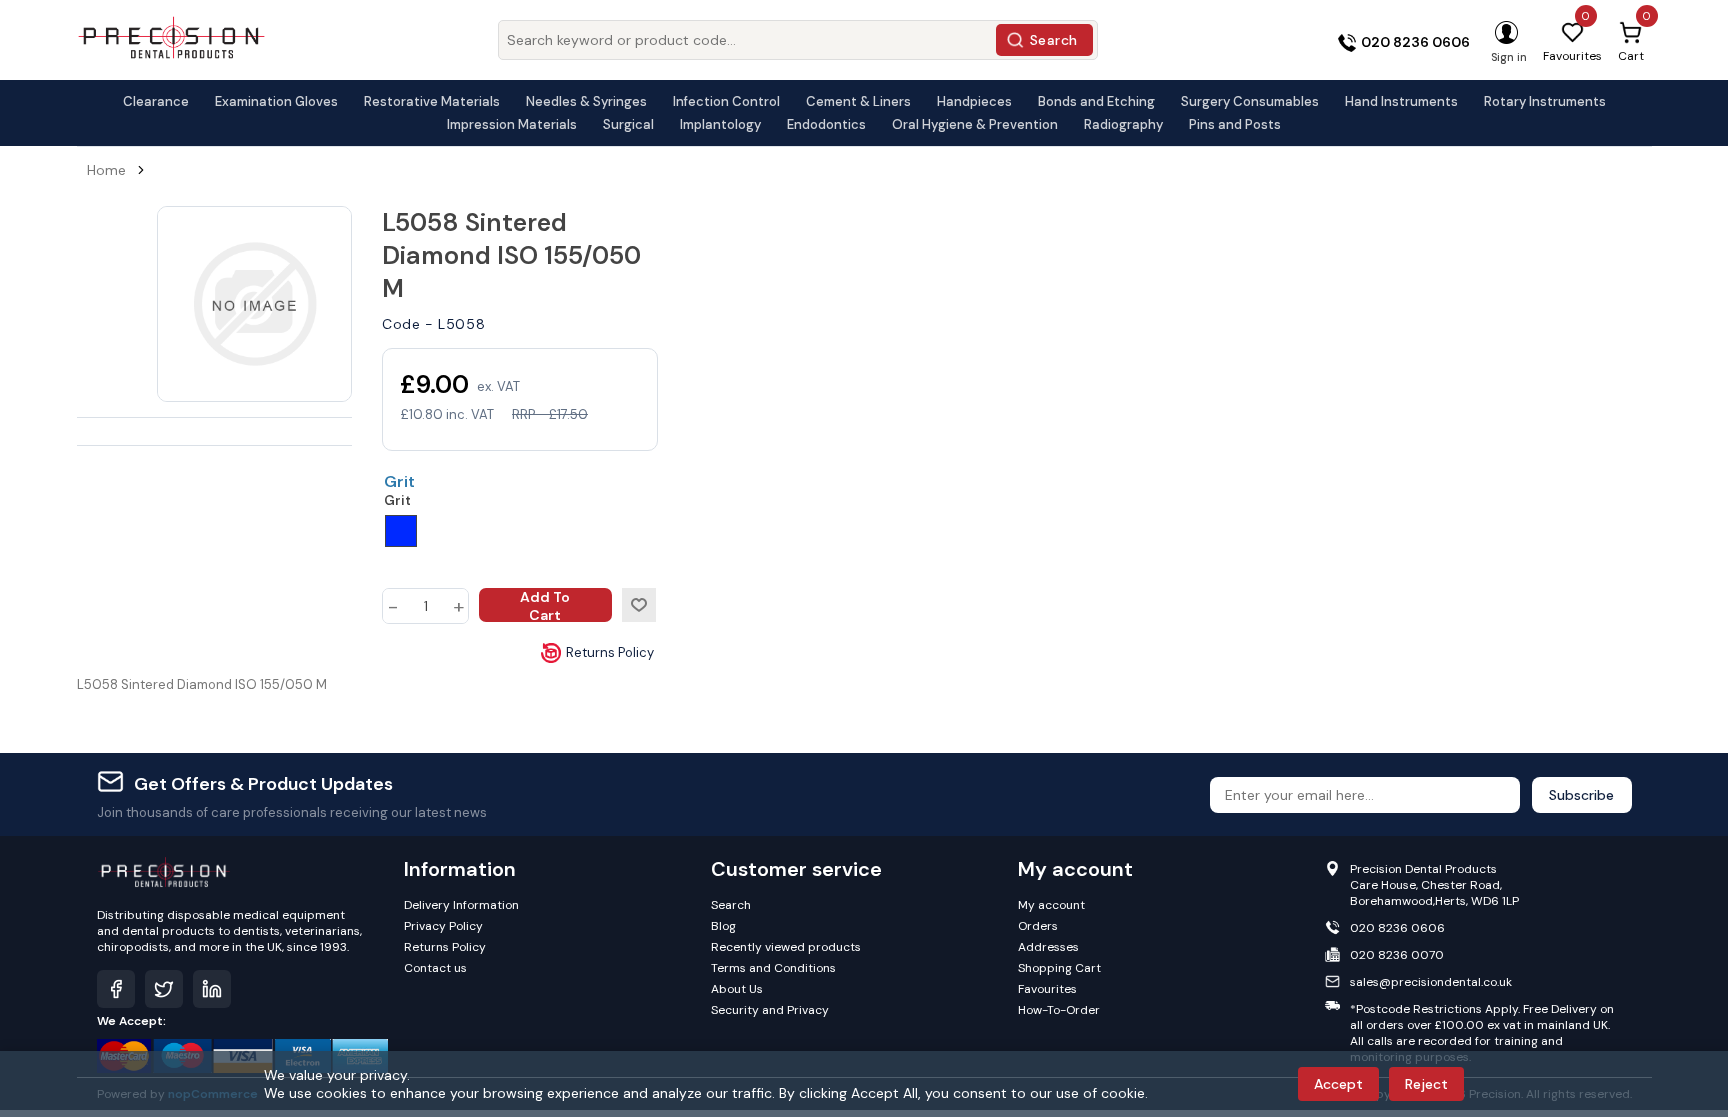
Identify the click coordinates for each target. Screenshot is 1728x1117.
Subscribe (1581, 795)
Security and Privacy (770, 1010)
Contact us (435, 968)
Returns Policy (610, 652)
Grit (399, 481)
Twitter (164, 989)
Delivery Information (461, 905)
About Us (737, 989)
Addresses (1048, 947)
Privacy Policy (443, 926)
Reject (1426, 1084)
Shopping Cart (1059, 968)
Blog (723, 926)
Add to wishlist (639, 605)
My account (1051, 905)
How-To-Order (1059, 1010)
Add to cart (545, 605)
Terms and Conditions (773, 968)
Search (1054, 40)
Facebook (116, 989)
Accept (1338, 1084)
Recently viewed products (786, 947)
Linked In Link (212, 989)
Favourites (1047, 989)
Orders (1038, 926)
